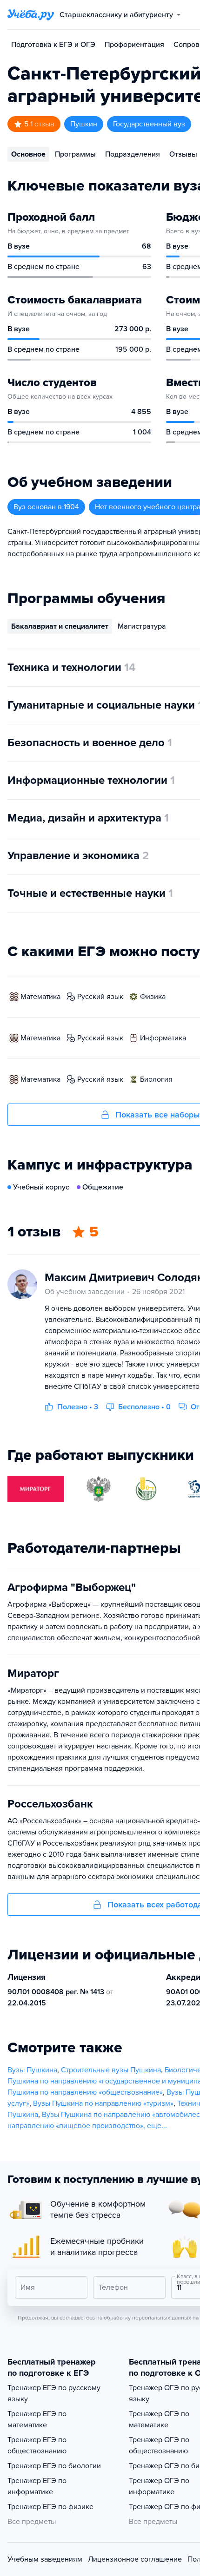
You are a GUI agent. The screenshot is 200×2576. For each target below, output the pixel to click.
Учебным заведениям (45, 2559)
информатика (163, 1038)
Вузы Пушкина (32, 2070)
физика (153, 997)
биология (156, 1079)
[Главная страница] (31, 15)
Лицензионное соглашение (135, 2559)
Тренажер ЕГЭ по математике (37, 2419)
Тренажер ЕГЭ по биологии (54, 2466)
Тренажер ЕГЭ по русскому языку (54, 2393)
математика (40, 997)
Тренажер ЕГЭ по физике (50, 2507)
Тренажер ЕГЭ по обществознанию (37, 2445)
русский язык (100, 997)
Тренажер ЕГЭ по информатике (37, 2486)
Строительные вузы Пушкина (111, 2070)
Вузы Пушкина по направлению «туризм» (103, 2103)
